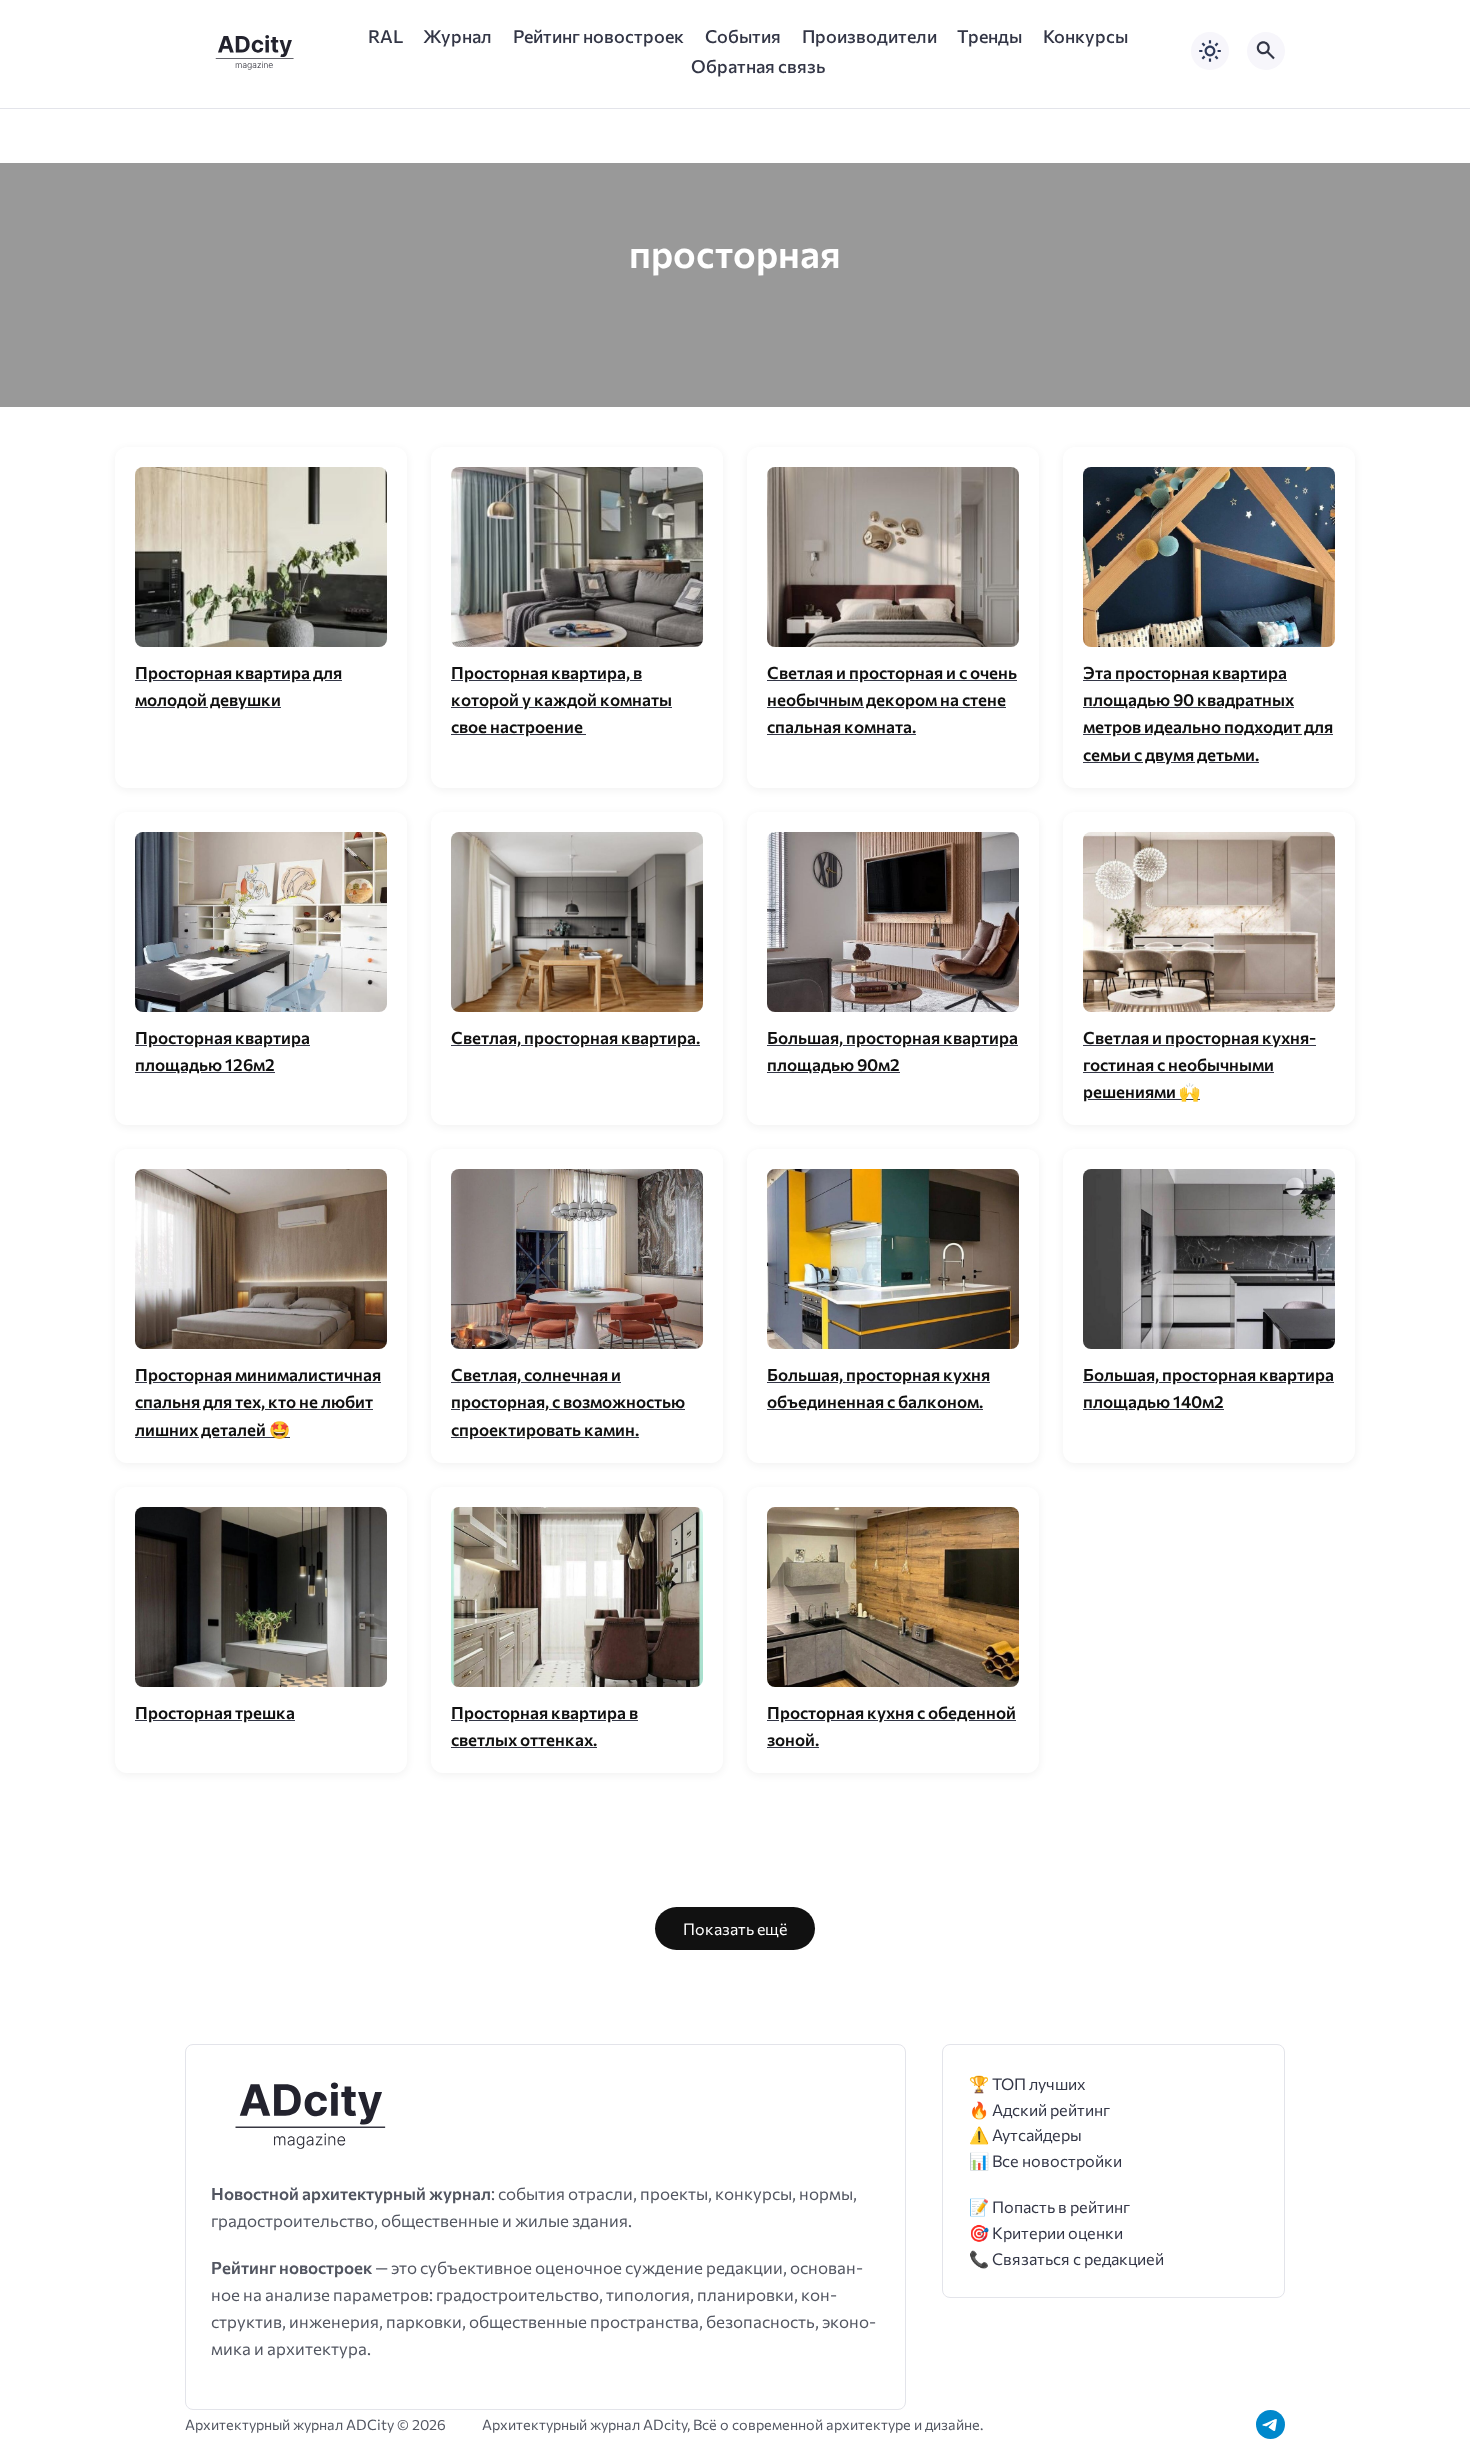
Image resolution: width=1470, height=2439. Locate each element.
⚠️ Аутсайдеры (1025, 2134)
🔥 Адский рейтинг (1039, 2109)
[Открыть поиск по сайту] (1266, 51)
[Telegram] (1270, 2424)
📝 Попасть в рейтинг (1049, 2206)
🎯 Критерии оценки (1046, 2232)
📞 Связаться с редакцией (1066, 2258)
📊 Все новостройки (1045, 2160)
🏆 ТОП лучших (1027, 2083)
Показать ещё (735, 1928)
